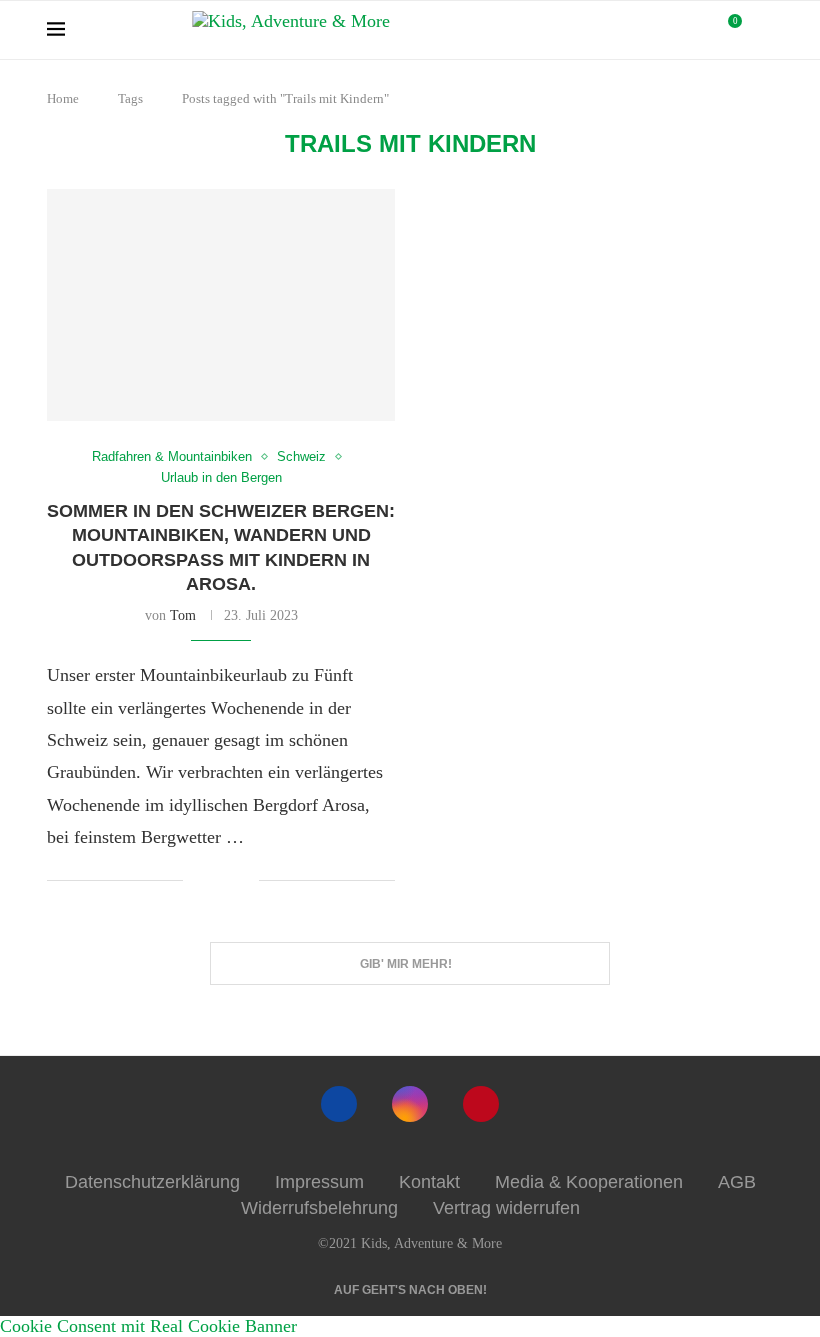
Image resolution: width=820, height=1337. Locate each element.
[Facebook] (339, 1104)
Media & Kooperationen (589, 1182)
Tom (183, 615)
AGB (737, 1182)
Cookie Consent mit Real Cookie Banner (148, 1326)
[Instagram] (410, 1104)
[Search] (763, 30)
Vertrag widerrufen (506, 1208)
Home (63, 98)
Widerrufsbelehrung (319, 1208)
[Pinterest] (481, 1104)
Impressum (319, 1182)
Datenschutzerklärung (152, 1182)
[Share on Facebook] (213, 882)
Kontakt (429, 1182)
